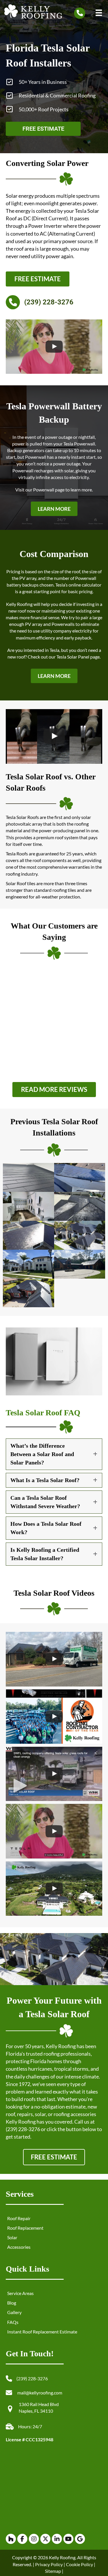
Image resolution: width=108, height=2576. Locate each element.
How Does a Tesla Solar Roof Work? (46, 1528)
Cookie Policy (79, 2564)
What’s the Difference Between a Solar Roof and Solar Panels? (42, 1454)
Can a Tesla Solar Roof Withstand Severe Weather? (45, 1502)
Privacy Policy (49, 2564)
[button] (54, 509)
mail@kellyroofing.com (40, 2393)
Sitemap (53, 2571)
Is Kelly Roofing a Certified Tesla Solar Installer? (45, 1554)
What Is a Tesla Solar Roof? (45, 1480)
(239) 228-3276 (23, 2129)
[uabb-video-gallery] (54, 347)
